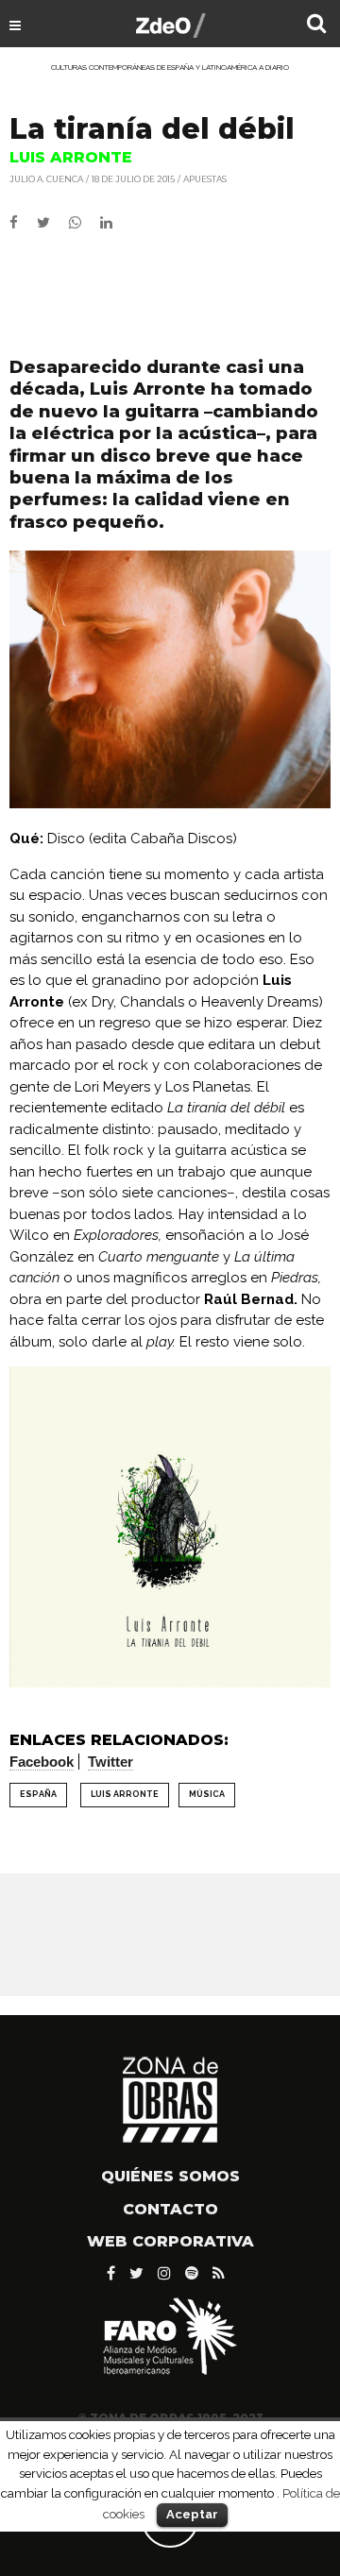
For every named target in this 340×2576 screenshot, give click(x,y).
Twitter (110, 1762)
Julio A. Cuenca (46, 179)
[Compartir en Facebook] (23, 223)
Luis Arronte (125, 1794)
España (38, 1794)
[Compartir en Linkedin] (114, 223)
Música (207, 1794)
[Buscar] (316, 25)
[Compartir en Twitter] (53, 223)
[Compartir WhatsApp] (83, 223)
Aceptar (192, 2514)
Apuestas (205, 179)
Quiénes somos (170, 2176)
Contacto (170, 2209)
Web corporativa (170, 2241)
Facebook (42, 1762)
